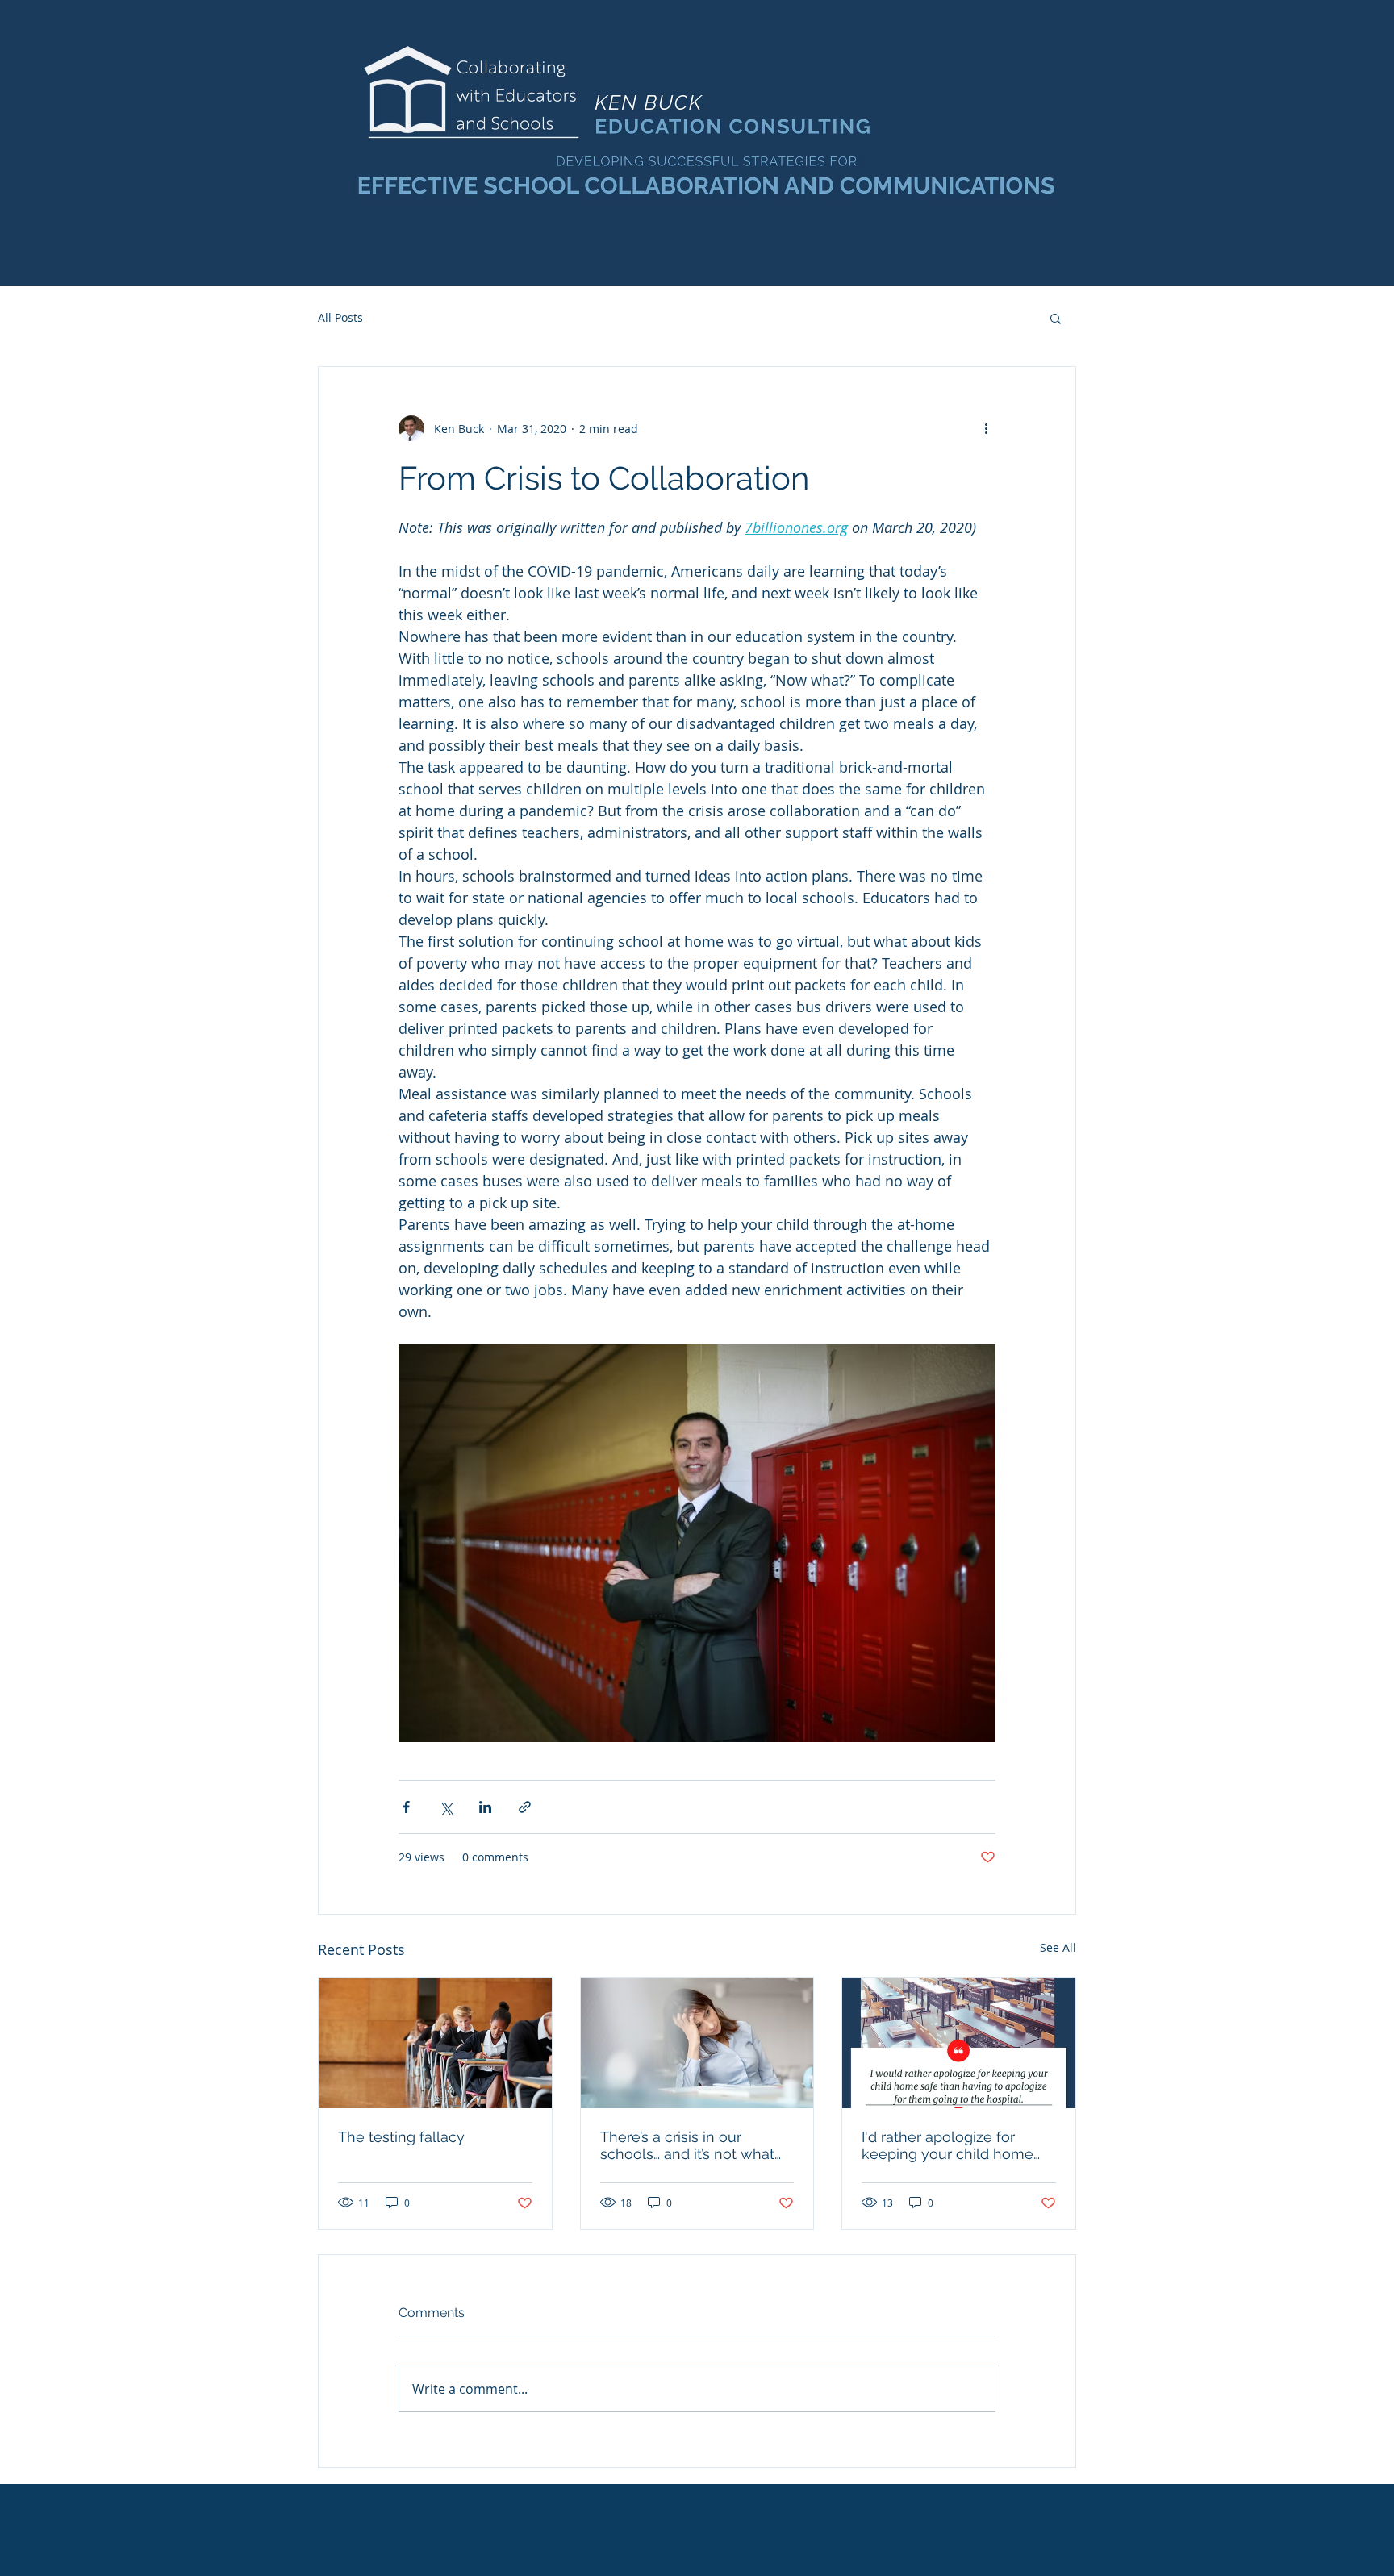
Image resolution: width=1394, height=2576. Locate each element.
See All (1058, 1947)
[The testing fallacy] (435, 2043)
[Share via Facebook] (406, 1807)
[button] (1056, 318)
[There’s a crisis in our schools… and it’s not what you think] (697, 2043)
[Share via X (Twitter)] (446, 1807)
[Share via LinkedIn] (485, 1807)
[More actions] (986, 428)
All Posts (340, 317)
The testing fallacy (401, 2137)
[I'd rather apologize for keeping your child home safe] (959, 2043)
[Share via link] (525, 1807)
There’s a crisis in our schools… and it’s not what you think (687, 2145)
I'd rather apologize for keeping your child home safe (947, 2145)
